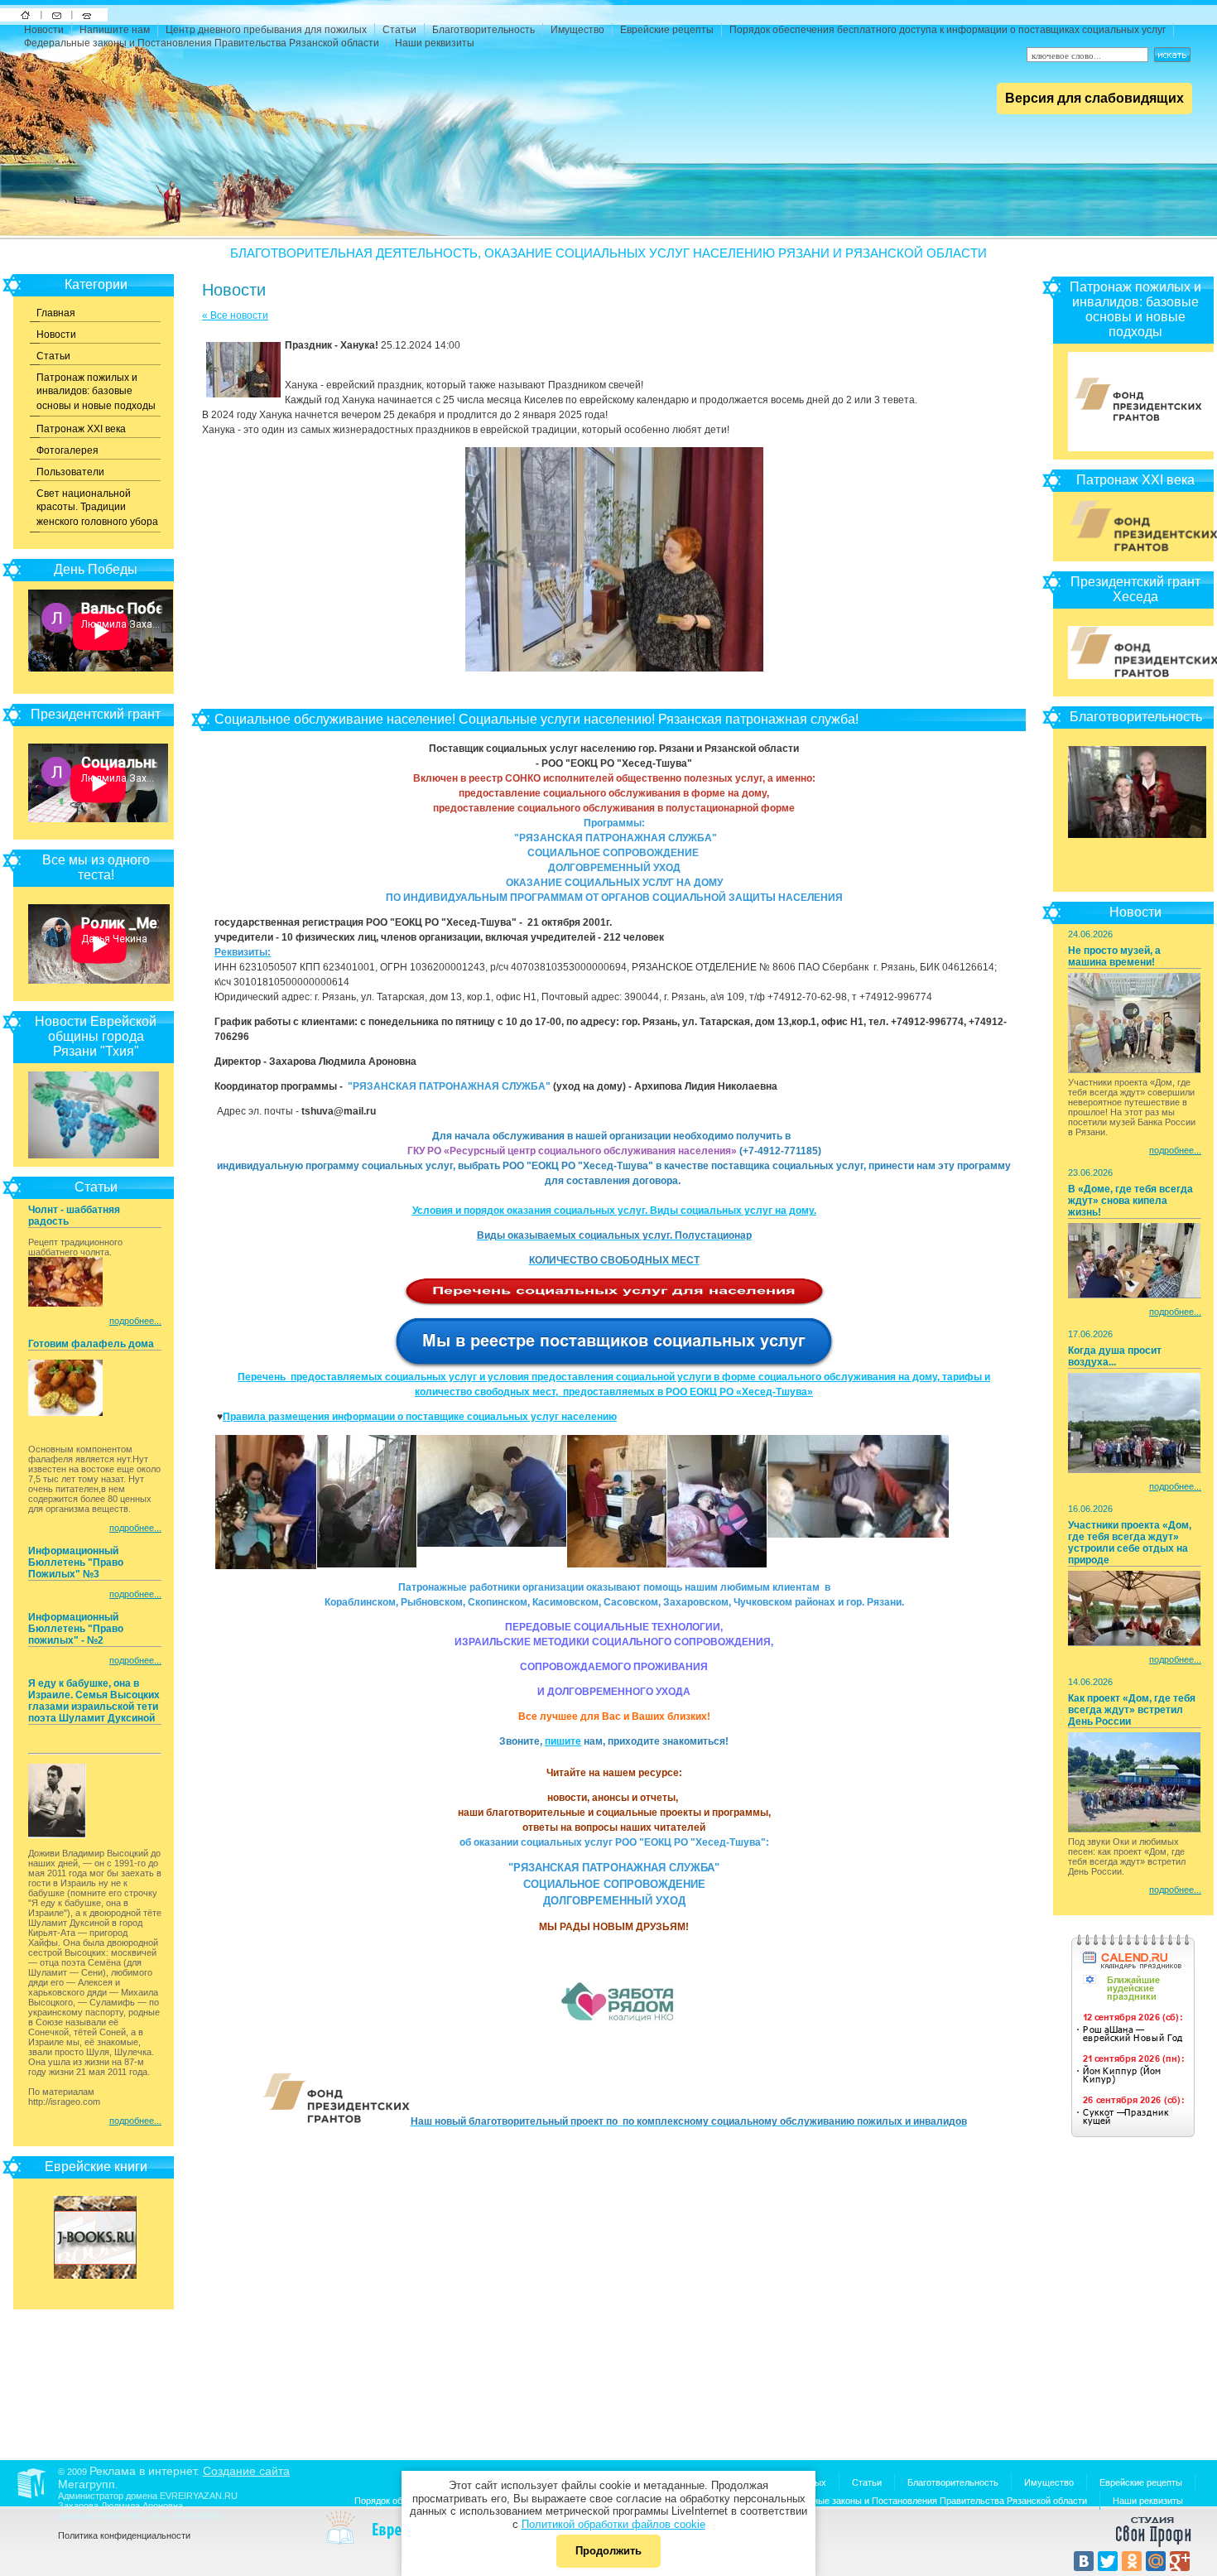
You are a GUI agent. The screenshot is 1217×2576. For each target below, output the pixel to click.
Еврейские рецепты (667, 30)
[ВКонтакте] (1084, 2561)
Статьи (399, 30)
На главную (25, 15)
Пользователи (70, 472)
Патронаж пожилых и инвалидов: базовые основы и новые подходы (96, 392)
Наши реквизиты (435, 43)
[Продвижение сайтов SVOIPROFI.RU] (1153, 2545)
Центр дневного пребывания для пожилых (266, 30)
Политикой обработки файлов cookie (613, 2524)
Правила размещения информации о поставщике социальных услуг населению (420, 1417)
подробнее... (135, 1321)
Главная (56, 313)
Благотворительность (483, 30)
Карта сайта (87, 15)
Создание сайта (246, 2471)
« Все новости (235, 315)
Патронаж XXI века (81, 429)
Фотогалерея (67, 450)
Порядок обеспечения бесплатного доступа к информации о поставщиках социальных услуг (948, 30)
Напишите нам (57, 15)
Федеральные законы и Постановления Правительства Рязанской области (202, 43)
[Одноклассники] (1132, 2561)
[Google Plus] (1180, 2561)
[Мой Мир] (1156, 2561)
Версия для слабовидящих (1094, 98)
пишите (563, 1741)
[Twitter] (1108, 2561)
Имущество (577, 30)
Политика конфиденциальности (124, 2535)
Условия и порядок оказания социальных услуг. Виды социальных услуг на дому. (614, 1211)
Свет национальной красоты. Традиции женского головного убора (97, 508)
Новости (44, 30)
